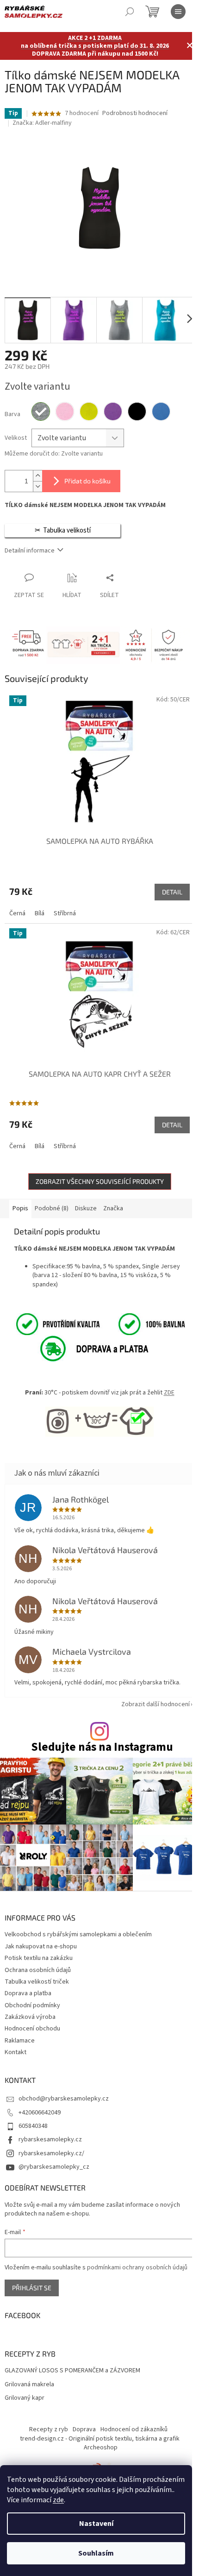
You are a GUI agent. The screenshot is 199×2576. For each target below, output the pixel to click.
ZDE (169, 1393)
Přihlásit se (32, 2288)
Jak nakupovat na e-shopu (41, 1946)
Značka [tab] (113, 1208)
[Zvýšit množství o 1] (37, 476)
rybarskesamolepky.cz (50, 2139)
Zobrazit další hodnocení (155, 1704)
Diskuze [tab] (86, 1208)
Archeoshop (101, 2448)
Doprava (84, 2429)
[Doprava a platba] (84, 1348)
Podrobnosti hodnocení (135, 113)
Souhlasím (96, 2553)
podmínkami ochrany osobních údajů (137, 2268)
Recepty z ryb (49, 2429)
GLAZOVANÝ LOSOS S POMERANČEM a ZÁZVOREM (72, 2371)
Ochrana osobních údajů (38, 1970)
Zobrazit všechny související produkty (100, 1181)
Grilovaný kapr (25, 2398)
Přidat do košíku (87, 481)
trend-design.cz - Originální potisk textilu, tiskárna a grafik (100, 2439)
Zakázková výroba (30, 2017)
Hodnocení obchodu (32, 2029)
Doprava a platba (28, 1993)
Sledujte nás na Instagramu (102, 1747)
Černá (17, 913)
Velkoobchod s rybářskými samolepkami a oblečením (78, 1934)
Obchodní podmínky (32, 2005)
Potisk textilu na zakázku (39, 1958)
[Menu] (178, 12)
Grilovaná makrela (29, 2385)
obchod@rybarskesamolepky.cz (64, 2099)
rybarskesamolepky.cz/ (51, 2153)
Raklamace (20, 2041)
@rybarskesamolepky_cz (54, 2167)
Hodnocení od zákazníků (134, 2429)
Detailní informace (30, 551)
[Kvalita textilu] (99, 1324)
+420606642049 (40, 2113)
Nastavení (96, 2524)
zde (58, 2500)
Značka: (42, 123)
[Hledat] (130, 12)
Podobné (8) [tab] (52, 1208)
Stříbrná (65, 913)
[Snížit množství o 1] (37, 486)
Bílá (40, 913)
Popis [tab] (20, 1208)
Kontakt (16, 2052)
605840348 (33, 2126)
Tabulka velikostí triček (37, 1982)
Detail (172, 892)
